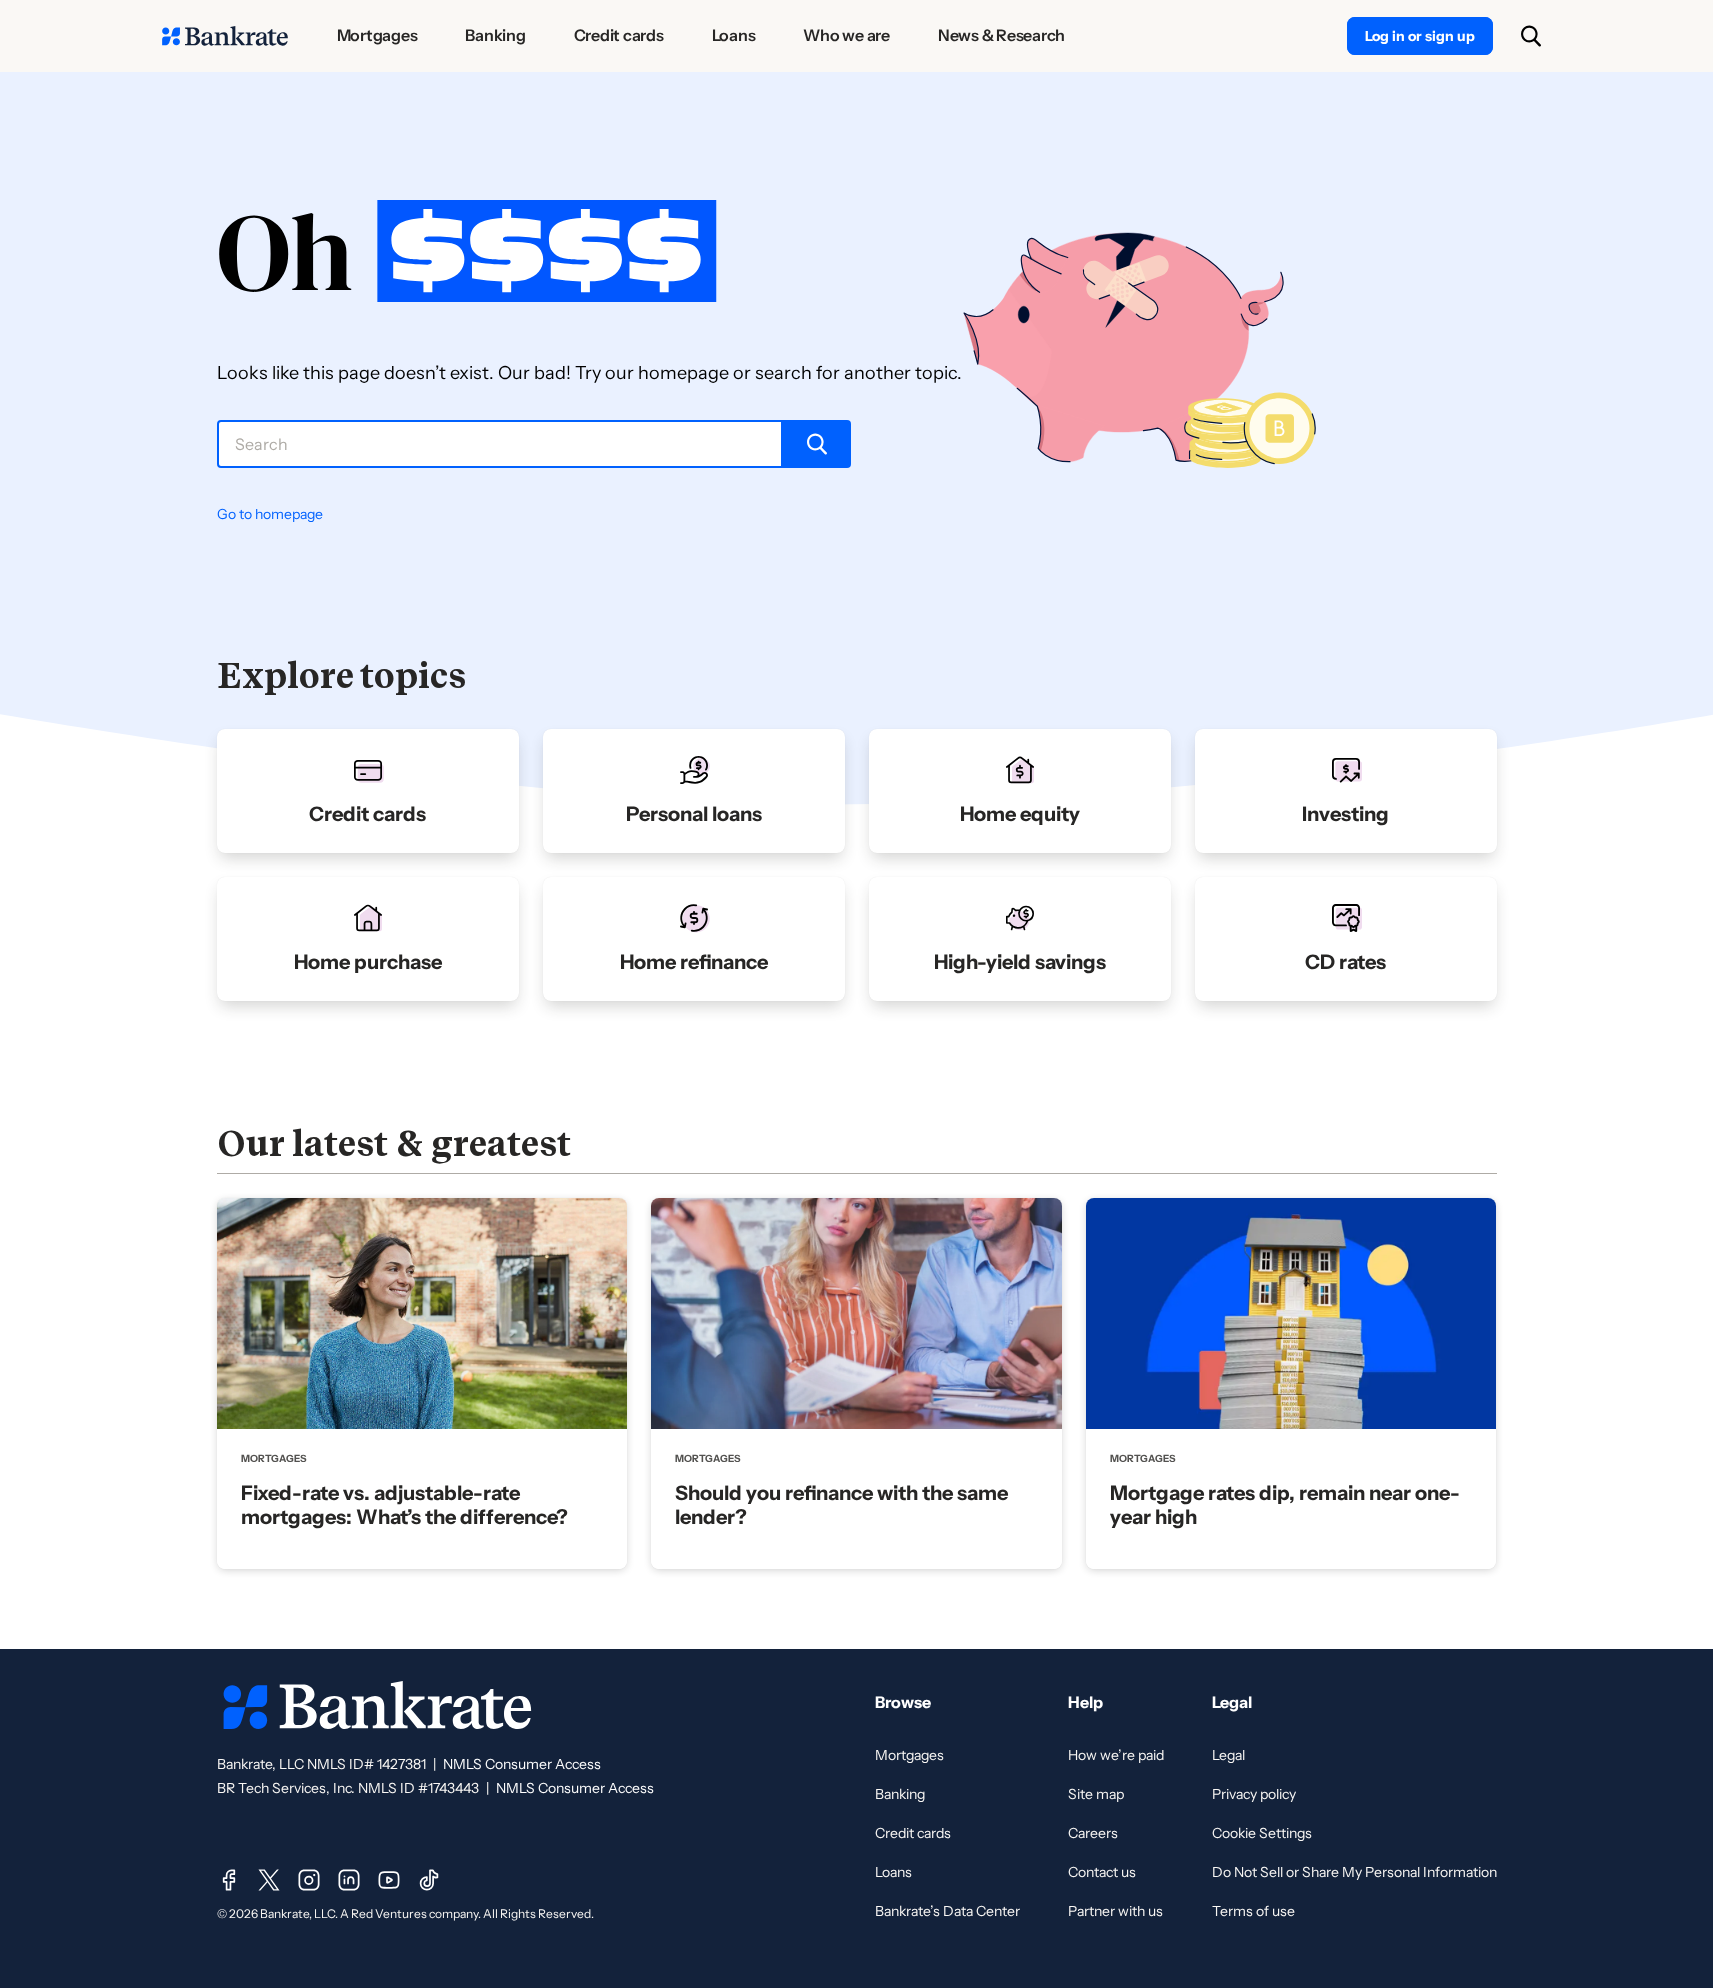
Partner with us (1115, 1911)
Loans (893, 1872)
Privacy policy (1254, 1794)
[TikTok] (429, 1880)
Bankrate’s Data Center (947, 1911)
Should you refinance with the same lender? (841, 1505)
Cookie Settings (1262, 1833)
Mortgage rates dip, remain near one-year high (1285, 1505)
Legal (1228, 1755)
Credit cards (913, 1833)
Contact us (1102, 1872)
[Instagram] (309, 1880)
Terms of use (1253, 1911)
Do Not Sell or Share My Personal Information (1354, 1872)
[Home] (225, 36)
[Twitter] (269, 1880)
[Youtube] (389, 1880)
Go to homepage (270, 514)
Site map (1096, 1794)
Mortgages (909, 1755)
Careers (1093, 1833)
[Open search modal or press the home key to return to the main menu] (1531, 36)
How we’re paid (1116, 1755)
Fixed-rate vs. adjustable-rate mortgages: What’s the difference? (404, 1505)
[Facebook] (229, 1880)
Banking (900, 1794)
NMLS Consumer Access (522, 1764)
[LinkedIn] (349, 1880)
